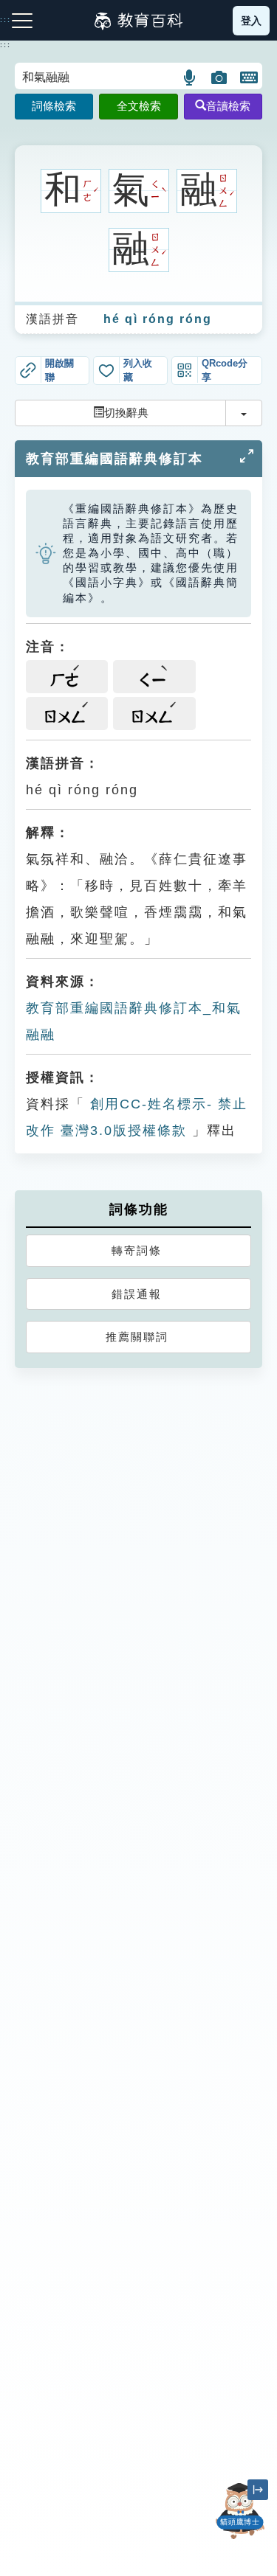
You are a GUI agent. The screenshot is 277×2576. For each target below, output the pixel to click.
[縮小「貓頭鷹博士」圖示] (258, 2490)
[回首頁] (138, 21)
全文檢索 (139, 106)
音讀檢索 (228, 106)
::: (6, 45)
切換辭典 (126, 413)
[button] (190, 77)
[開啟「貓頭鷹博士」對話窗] (240, 2511)
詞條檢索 (54, 106)
